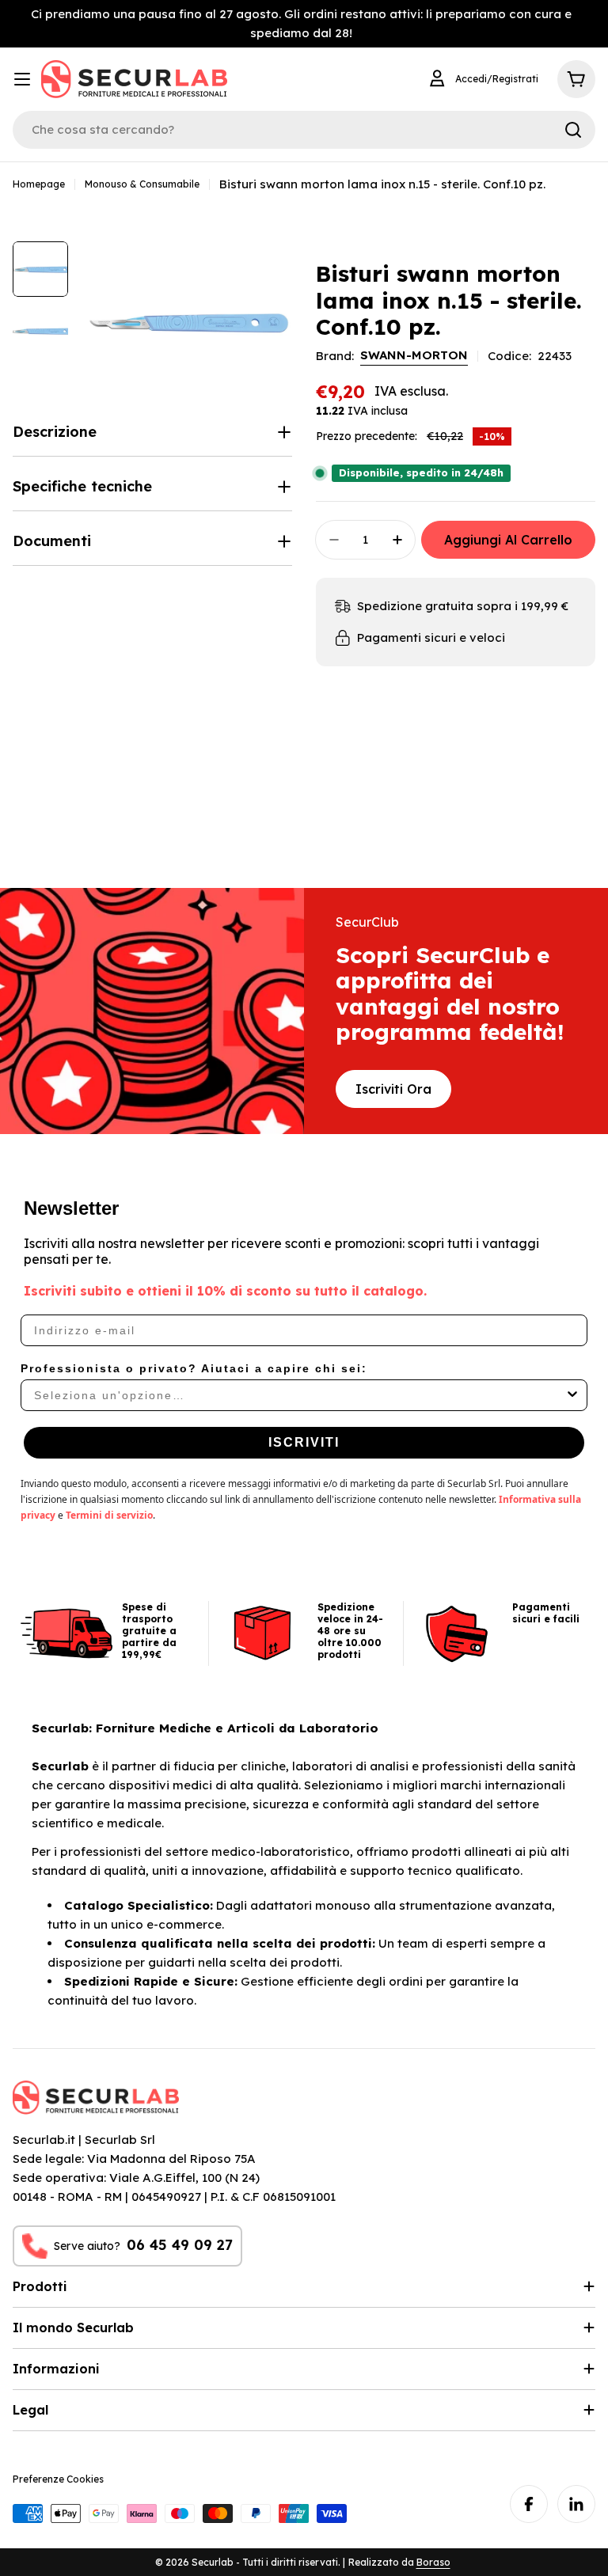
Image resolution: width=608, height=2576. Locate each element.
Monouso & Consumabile (142, 184)
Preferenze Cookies (58, 2479)
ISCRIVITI (304, 1442)
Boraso (433, 2562)
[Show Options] (572, 1395)
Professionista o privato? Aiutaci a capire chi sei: (194, 1368)
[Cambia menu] (22, 79)
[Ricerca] (573, 130)
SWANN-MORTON (414, 355)
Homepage (39, 184)
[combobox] (299, 1395)
